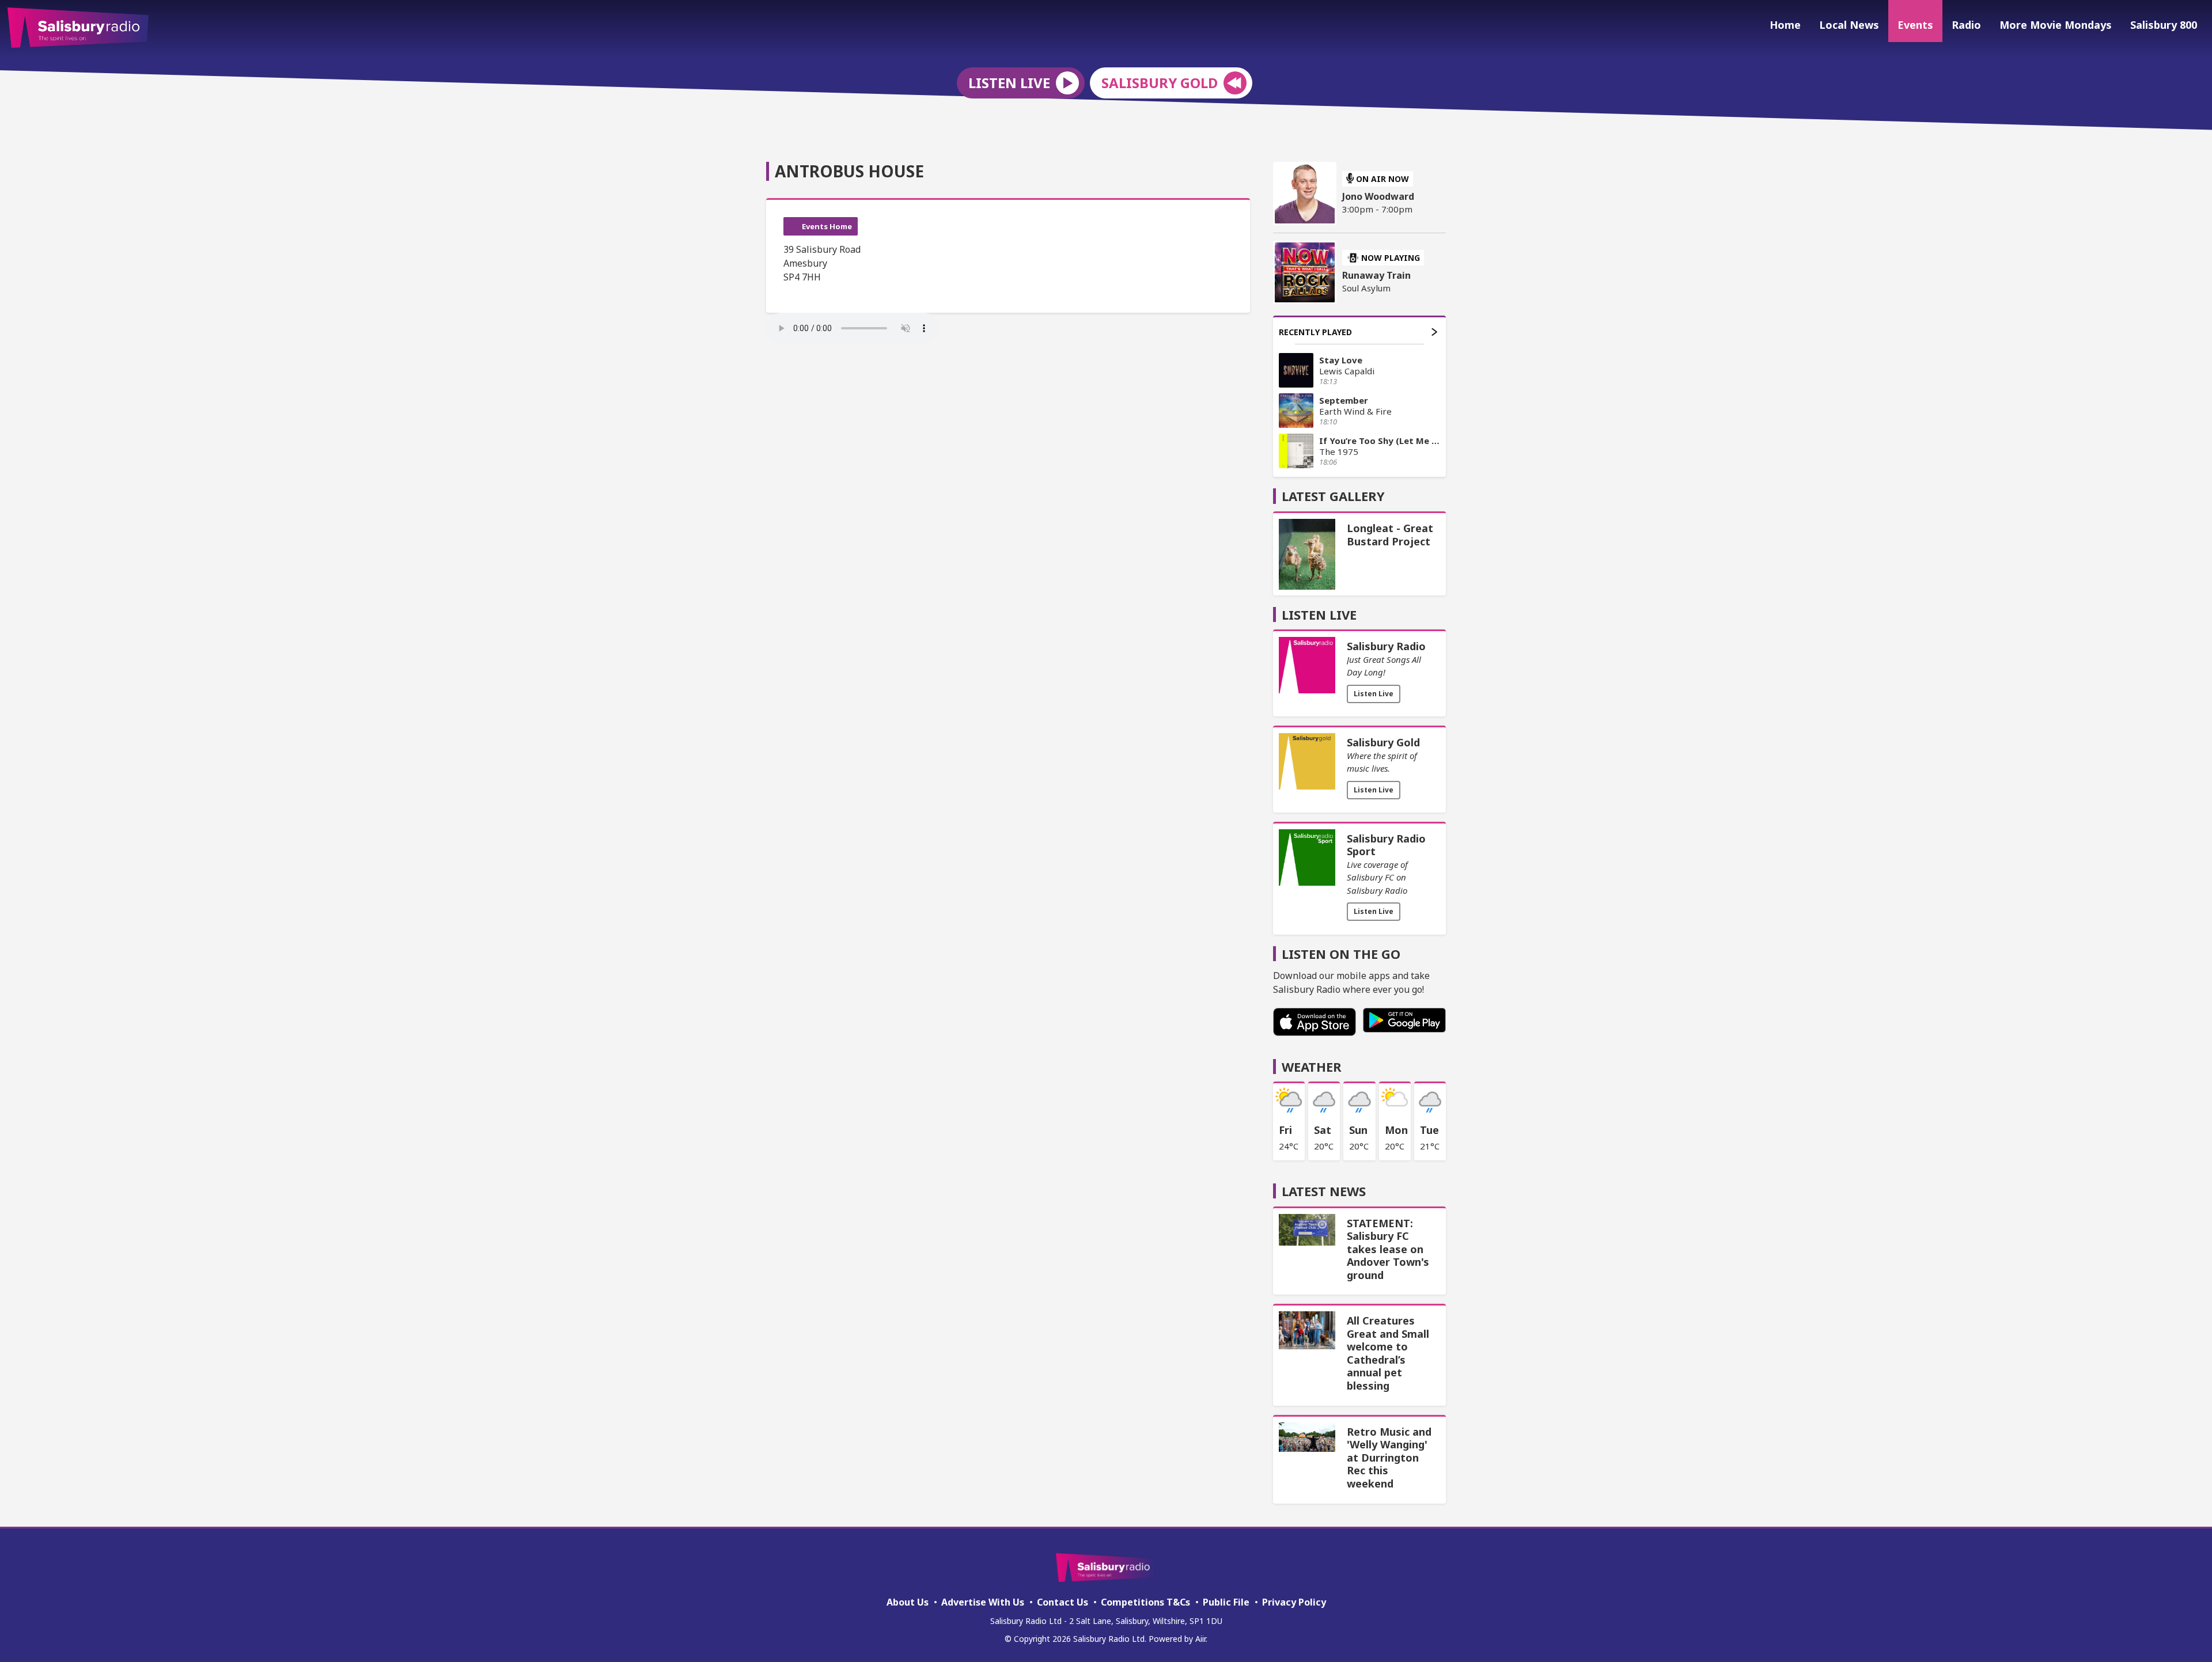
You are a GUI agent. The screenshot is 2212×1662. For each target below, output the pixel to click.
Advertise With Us (983, 1602)
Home (1785, 25)
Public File (1226, 1602)
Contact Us (1063, 1602)
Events (1915, 25)
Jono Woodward (1378, 196)
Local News (1849, 25)
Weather (1312, 1067)
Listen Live (1374, 694)
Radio (1966, 25)
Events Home (827, 226)
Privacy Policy (1294, 1602)
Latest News (1324, 1191)
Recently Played (1315, 332)
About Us (908, 1602)
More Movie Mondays (2056, 25)
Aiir (1200, 1639)
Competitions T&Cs (1145, 1602)
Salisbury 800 (2164, 25)
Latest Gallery (1333, 496)
